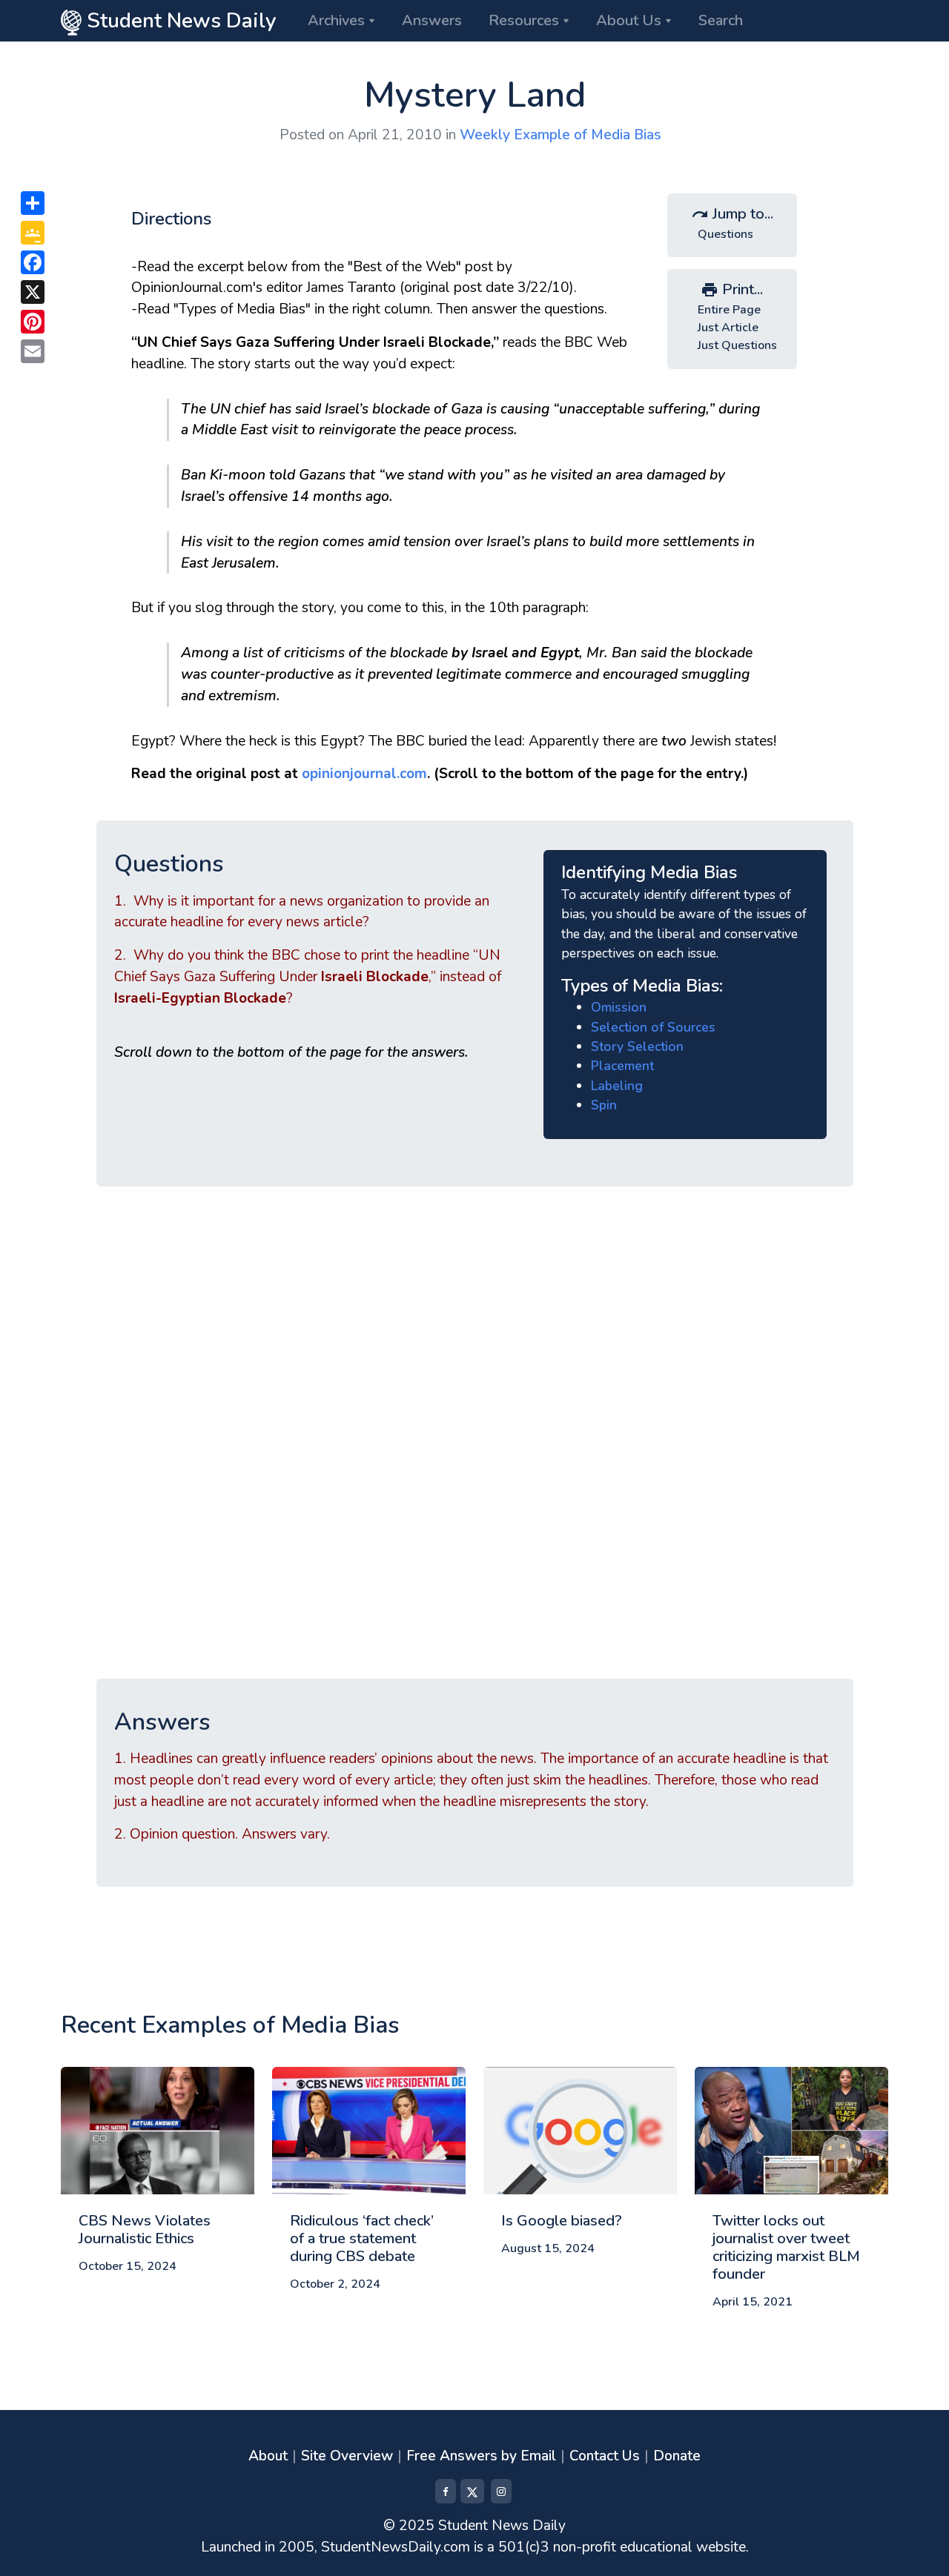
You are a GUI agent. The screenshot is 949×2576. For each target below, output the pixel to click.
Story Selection (637, 1046)
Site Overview (347, 2456)
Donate (677, 2456)
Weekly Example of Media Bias (561, 135)
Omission (619, 1007)
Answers (432, 20)
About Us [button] (629, 20)
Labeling (617, 1086)
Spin (604, 1105)
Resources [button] (524, 20)
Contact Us (605, 2456)
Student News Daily (179, 21)
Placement (622, 1066)
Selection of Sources (653, 1027)
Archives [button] (336, 20)
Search (721, 20)
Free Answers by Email (481, 2456)
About (268, 2456)
